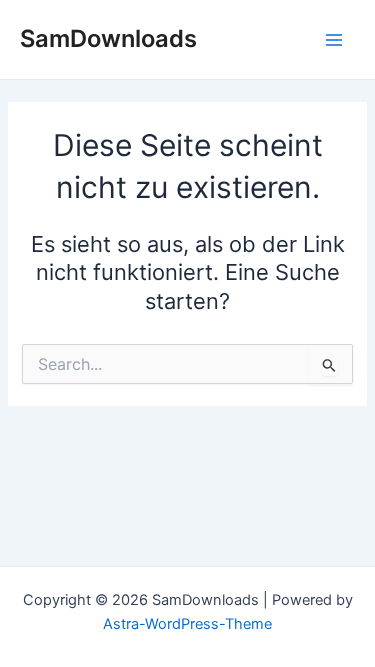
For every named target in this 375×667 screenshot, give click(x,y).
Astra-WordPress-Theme (187, 624)
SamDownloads (108, 38)
